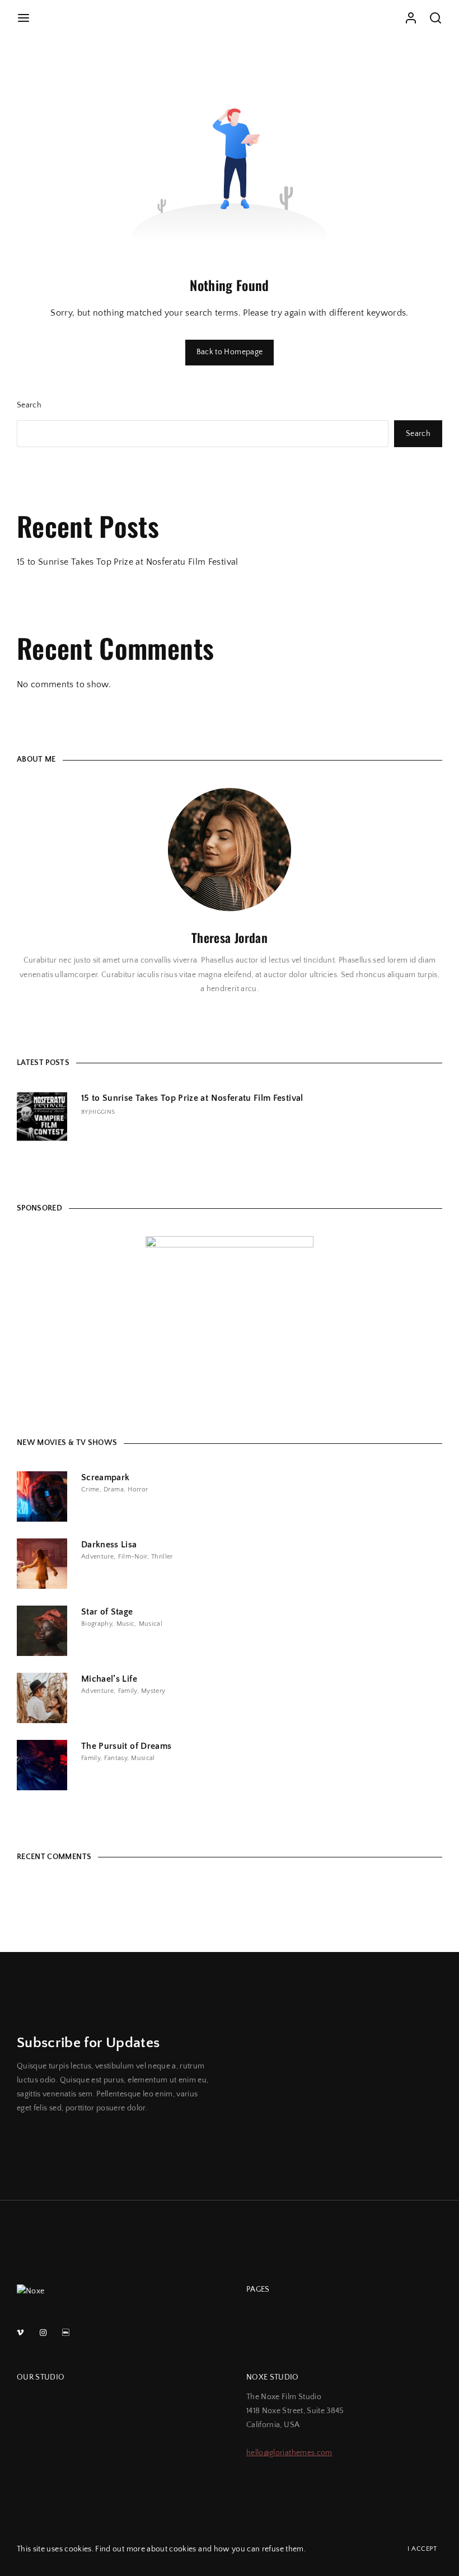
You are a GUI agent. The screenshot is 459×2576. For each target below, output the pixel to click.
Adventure (97, 1557)
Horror (138, 1489)
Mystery (153, 1691)
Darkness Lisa (109, 1545)
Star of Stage (107, 1612)
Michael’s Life (109, 1679)
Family (128, 1691)
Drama (114, 1489)
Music (126, 1624)
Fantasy (115, 1758)
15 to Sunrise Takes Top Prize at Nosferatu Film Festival (128, 562)
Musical (151, 1624)
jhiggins (102, 1112)
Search (29, 405)
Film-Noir (133, 1557)
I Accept (422, 2549)
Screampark (106, 1477)
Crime (90, 1489)
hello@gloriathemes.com (289, 2453)
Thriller (162, 1557)
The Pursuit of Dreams (126, 1746)
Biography (97, 1624)
